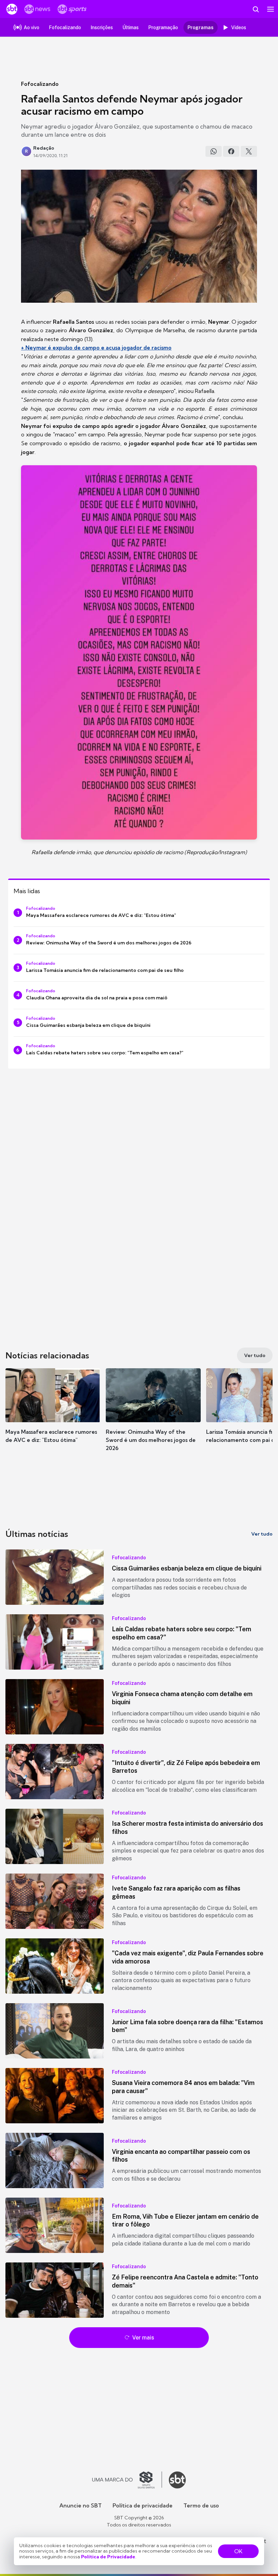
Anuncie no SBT (81, 2505)
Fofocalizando (40, 84)
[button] (53, 1412)
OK (238, 2551)
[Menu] (271, 9)
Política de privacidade (143, 2505)
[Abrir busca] (256, 9)
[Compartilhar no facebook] (231, 151)
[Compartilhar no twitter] (249, 151)
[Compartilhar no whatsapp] (214, 151)
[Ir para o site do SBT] (177, 2480)
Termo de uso (201, 2505)
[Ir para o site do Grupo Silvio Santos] (127, 2480)
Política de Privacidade (108, 2557)
